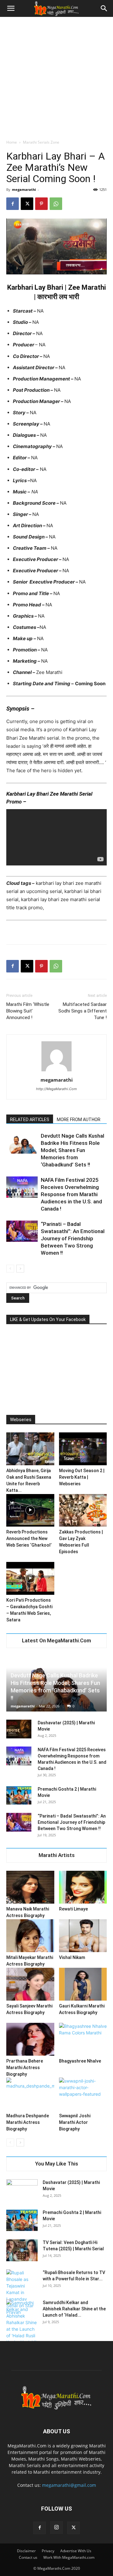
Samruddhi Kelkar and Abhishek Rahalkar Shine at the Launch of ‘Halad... (74, 2309)
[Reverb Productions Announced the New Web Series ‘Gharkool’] (30, 1510)
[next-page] (20, 1269)
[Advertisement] (56, 76)
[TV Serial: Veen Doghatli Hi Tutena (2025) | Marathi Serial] (22, 2250)
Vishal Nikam (72, 1957)
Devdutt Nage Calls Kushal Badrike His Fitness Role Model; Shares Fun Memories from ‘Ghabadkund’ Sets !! (73, 1150)
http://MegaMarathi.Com (56, 1089)
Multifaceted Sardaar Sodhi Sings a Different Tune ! (83, 1011)
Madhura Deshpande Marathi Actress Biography (28, 2122)
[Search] (104, 8)
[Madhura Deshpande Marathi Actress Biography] (30, 2094)
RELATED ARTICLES (30, 1120)
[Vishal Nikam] (83, 1936)
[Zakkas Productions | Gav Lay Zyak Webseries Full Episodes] (83, 1510)
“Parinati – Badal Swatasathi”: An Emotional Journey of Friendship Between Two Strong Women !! (73, 1238)
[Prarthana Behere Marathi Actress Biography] (30, 2039)
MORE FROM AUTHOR (79, 1120)
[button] (11, 8)
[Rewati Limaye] (83, 1887)
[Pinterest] (41, 204)
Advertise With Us (76, 2551)
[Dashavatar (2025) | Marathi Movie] (19, 1729)
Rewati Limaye (73, 1909)
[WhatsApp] (56, 204)
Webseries (21, 1420)
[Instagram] (56, 2528)
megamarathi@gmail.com (69, 2485)
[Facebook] (13, 204)
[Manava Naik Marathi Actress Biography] (30, 1887)
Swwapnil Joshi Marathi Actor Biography (75, 2122)
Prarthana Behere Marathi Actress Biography (25, 2068)
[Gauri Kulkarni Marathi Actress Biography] (83, 1984)
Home (12, 142)
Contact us (28, 2557)
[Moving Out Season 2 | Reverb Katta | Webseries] (83, 1449)
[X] (27, 204)
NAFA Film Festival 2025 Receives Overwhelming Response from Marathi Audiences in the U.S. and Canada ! (71, 1194)
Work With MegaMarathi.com (69, 2557)
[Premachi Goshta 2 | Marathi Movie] (19, 1795)
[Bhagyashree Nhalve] (83, 2039)
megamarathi (24, 189)
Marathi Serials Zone (41, 142)
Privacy (48, 2551)
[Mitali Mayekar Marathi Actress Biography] (30, 1936)
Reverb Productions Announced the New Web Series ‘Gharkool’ (29, 1538)
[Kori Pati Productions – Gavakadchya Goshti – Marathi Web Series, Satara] (30, 1578)
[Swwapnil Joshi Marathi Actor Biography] (83, 2094)
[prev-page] (10, 1269)
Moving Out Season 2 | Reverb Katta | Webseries (82, 1477)
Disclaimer (26, 2551)
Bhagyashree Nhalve (80, 2061)
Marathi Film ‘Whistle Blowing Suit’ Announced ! (28, 1011)
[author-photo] (56, 1071)
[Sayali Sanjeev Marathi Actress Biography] (30, 1984)
